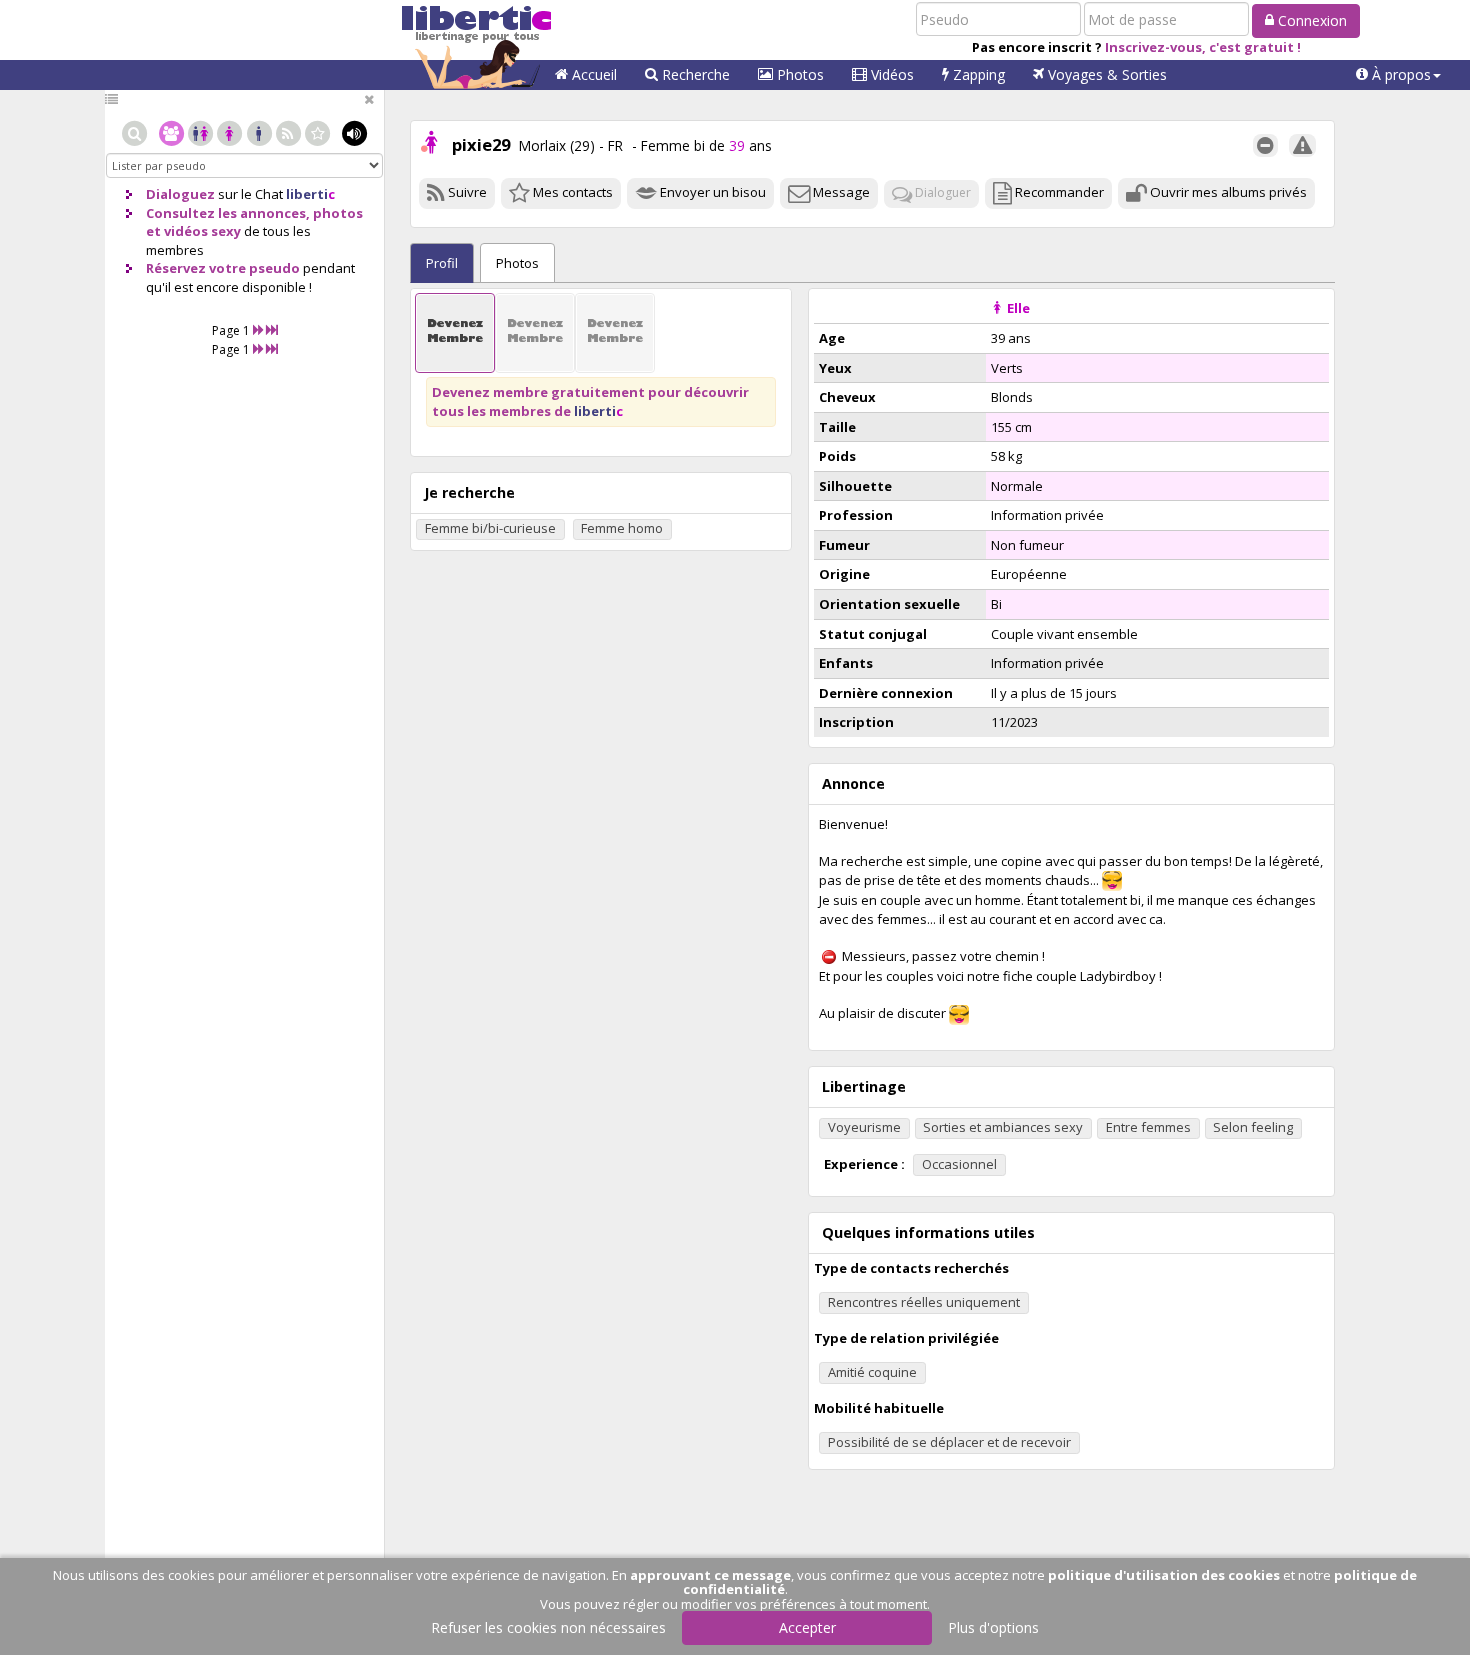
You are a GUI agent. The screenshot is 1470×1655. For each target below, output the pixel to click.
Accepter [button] (807, 1627)
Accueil (592, 74)
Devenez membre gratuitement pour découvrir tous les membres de (590, 401)
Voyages (1105, 74)
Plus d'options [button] (993, 1627)
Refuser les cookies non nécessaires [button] (548, 1627)
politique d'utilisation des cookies (1164, 1575)
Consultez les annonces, (228, 213)
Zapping (977, 74)
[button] (1398, 75)
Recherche (694, 74)
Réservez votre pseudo (223, 268)
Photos (798, 74)
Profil (442, 263)
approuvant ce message (710, 1575)
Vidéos (890, 74)
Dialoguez (180, 194)
